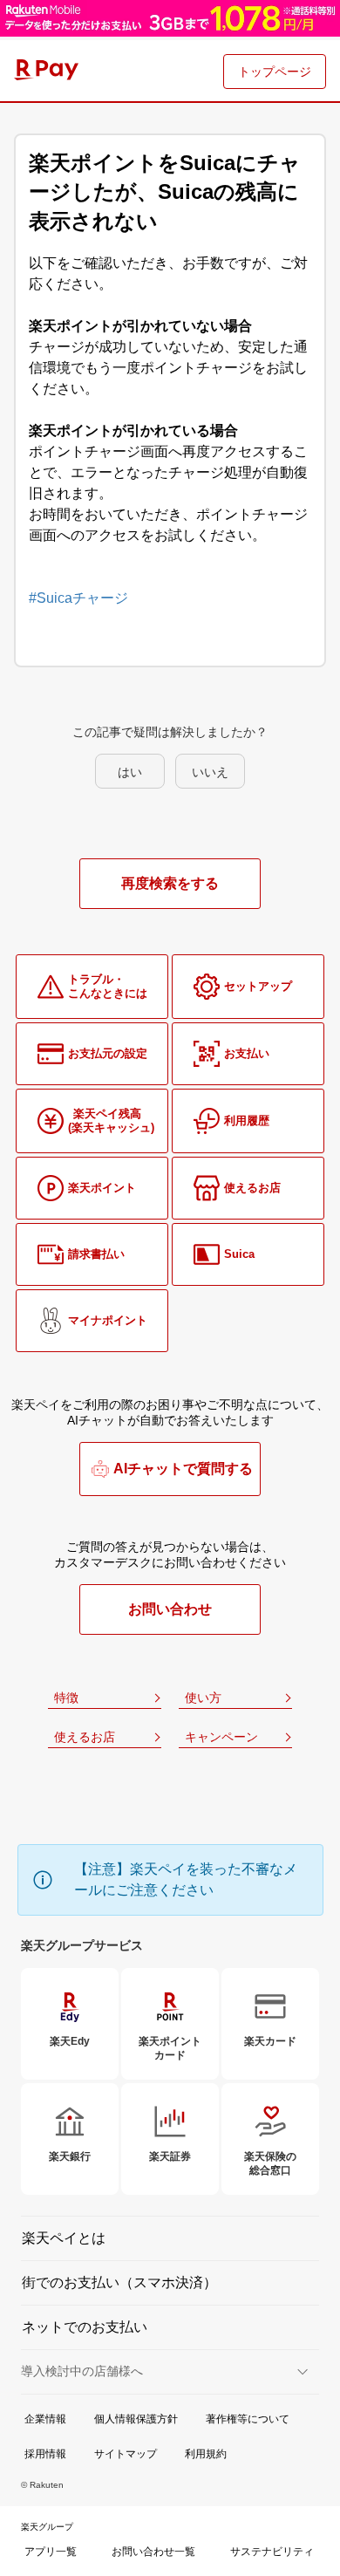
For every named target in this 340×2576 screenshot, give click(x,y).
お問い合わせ (170, 1609)
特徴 (66, 1698)
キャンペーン (221, 1737)
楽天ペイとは (64, 2238)
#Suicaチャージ (78, 598)
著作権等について (248, 2419)
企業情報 (45, 2419)
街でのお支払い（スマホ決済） (119, 2282)
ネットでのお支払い (85, 2327)
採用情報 (45, 2454)
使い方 (203, 1698)
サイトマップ (126, 2454)
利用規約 (206, 2454)
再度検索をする (170, 883)
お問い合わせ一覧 (153, 2552)
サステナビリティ (272, 2552)
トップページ (275, 72)
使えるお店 (85, 1737)
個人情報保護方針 (136, 2419)
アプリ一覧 (51, 2552)
